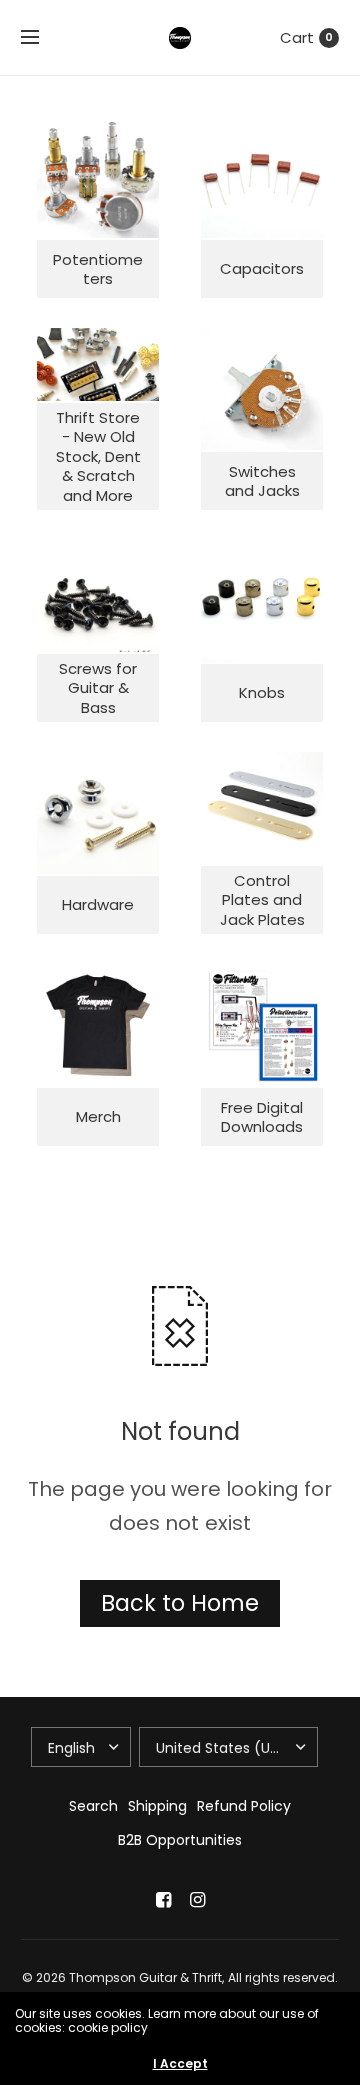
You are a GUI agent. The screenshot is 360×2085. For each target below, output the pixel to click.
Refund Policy (244, 1806)
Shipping (157, 1806)
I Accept (180, 2064)
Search (93, 1806)
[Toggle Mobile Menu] (43, 38)
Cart (297, 37)
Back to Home (180, 1603)
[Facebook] (163, 1900)
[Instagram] (197, 1900)
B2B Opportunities (180, 1840)
